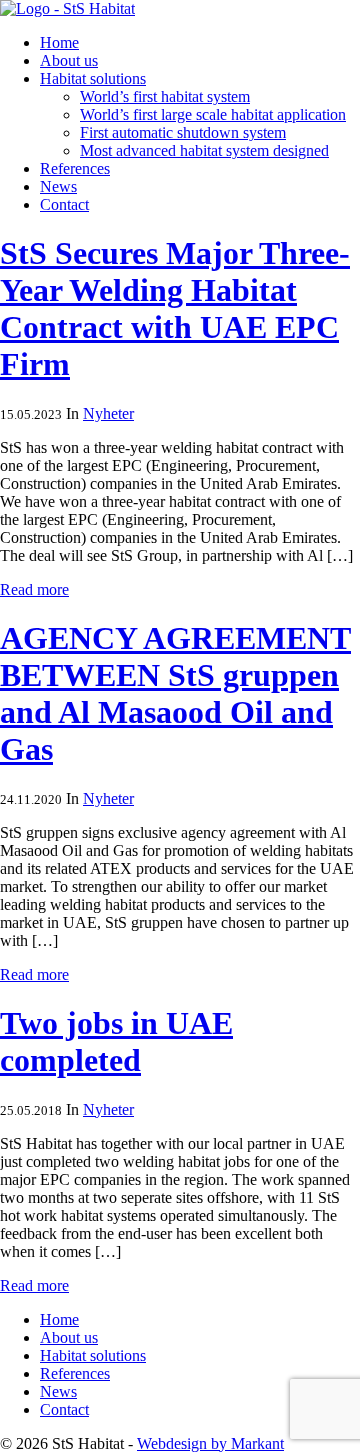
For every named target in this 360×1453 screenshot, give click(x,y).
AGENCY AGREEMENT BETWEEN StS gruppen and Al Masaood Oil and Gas (175, 693)
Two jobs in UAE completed (116, 1041)
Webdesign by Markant (210, 1443)
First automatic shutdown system (183, 132)
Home (59, 42)
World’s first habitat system (165, 96)
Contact (64, 204)
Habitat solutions (93, 78)
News (58, 186)
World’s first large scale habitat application (213, 114)
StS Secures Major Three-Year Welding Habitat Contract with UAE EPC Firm (175, 308)
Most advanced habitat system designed (204, 150)
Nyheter (108, 413)
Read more (34, 589)
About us (69, 60)
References (75, 168)
